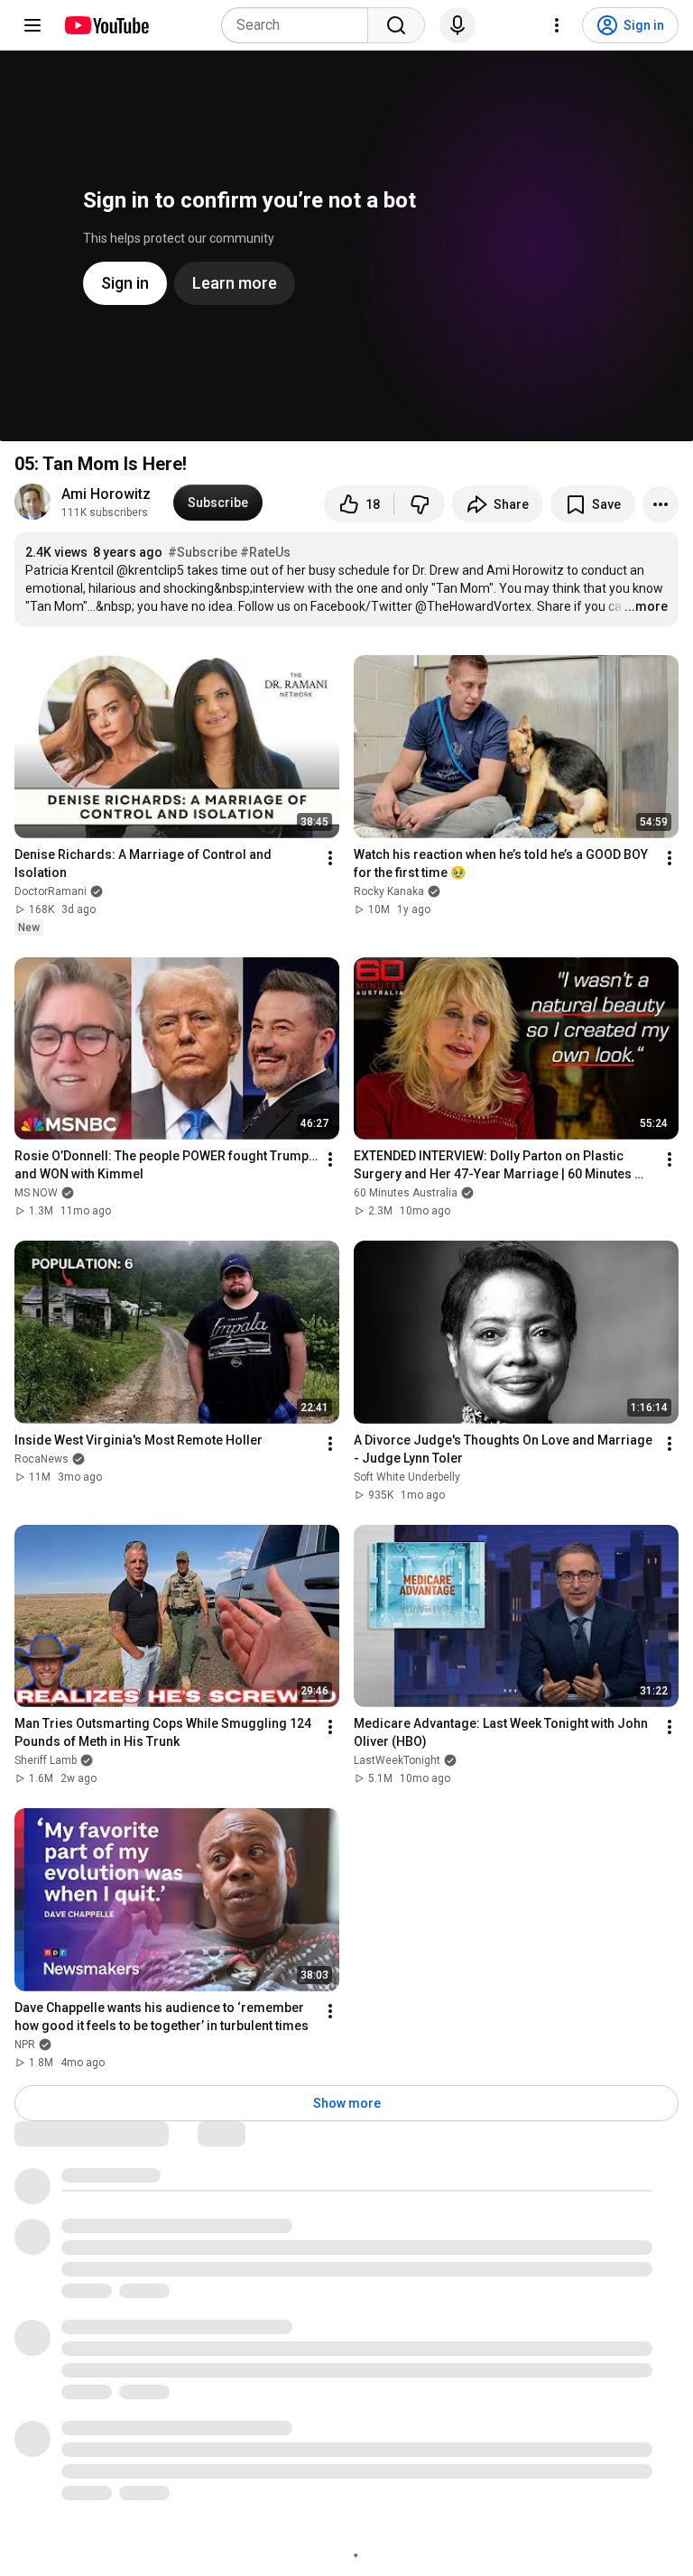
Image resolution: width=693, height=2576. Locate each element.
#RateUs (265, 552)
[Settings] (557, 25)
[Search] (396, 25)
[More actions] (661, 504)
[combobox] (300, 25)
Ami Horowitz (106, 494)
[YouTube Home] (106, 25)
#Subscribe (203, 552)
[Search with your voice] (457, 25)
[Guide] (32, 25)
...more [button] (646, 606)
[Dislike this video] (420, 504)
